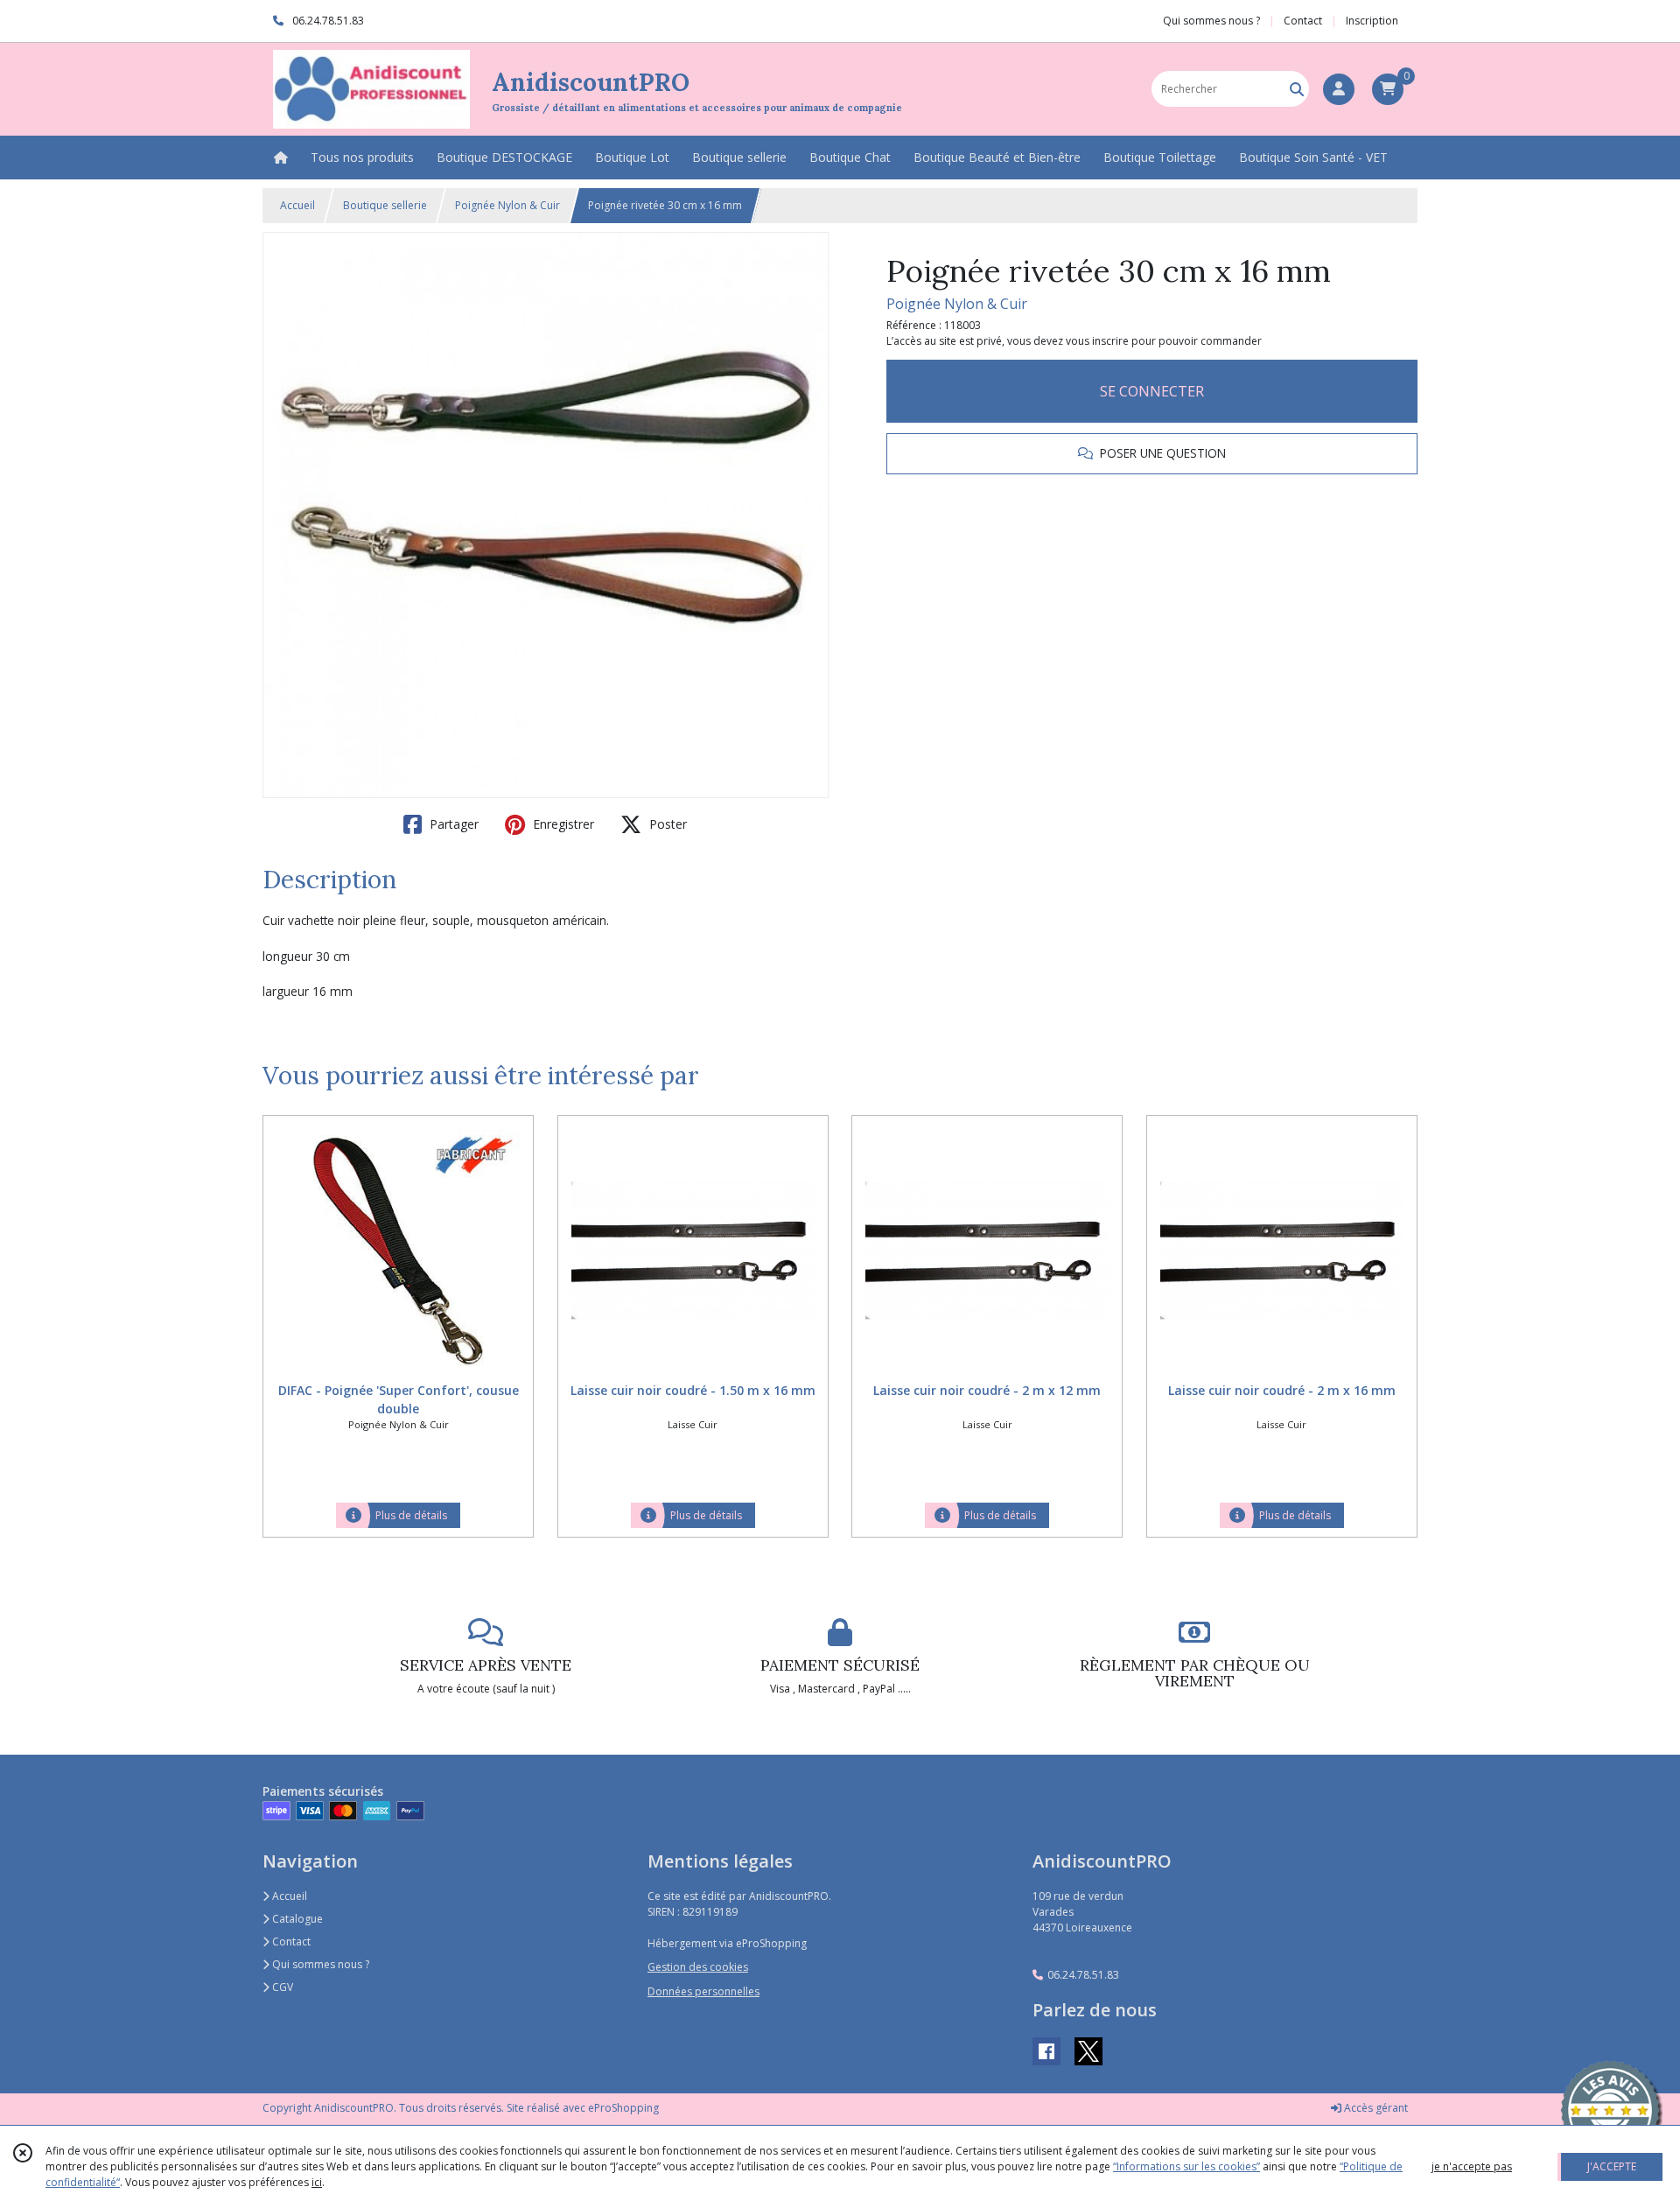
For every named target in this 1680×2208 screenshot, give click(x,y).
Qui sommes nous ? (319, 1964)
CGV (281, 1987)
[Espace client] (1339, 89)
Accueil (297, 205)
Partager (452, 824)
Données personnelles (703, 1991)
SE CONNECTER (1152, 391)
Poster (666, 824)
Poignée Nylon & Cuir (507, 205)
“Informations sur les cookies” (1186, 2166)
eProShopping (623, 2108)
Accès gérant (1375, 2108)
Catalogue (296, 1919)
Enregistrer (562, 824)
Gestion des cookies (698, 1967)
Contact (1303, 21)
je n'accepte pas (1472, 2166)
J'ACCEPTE (1612, 2166)
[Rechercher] (1297, 89)
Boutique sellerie (385, 205)
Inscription (1372, 21)
